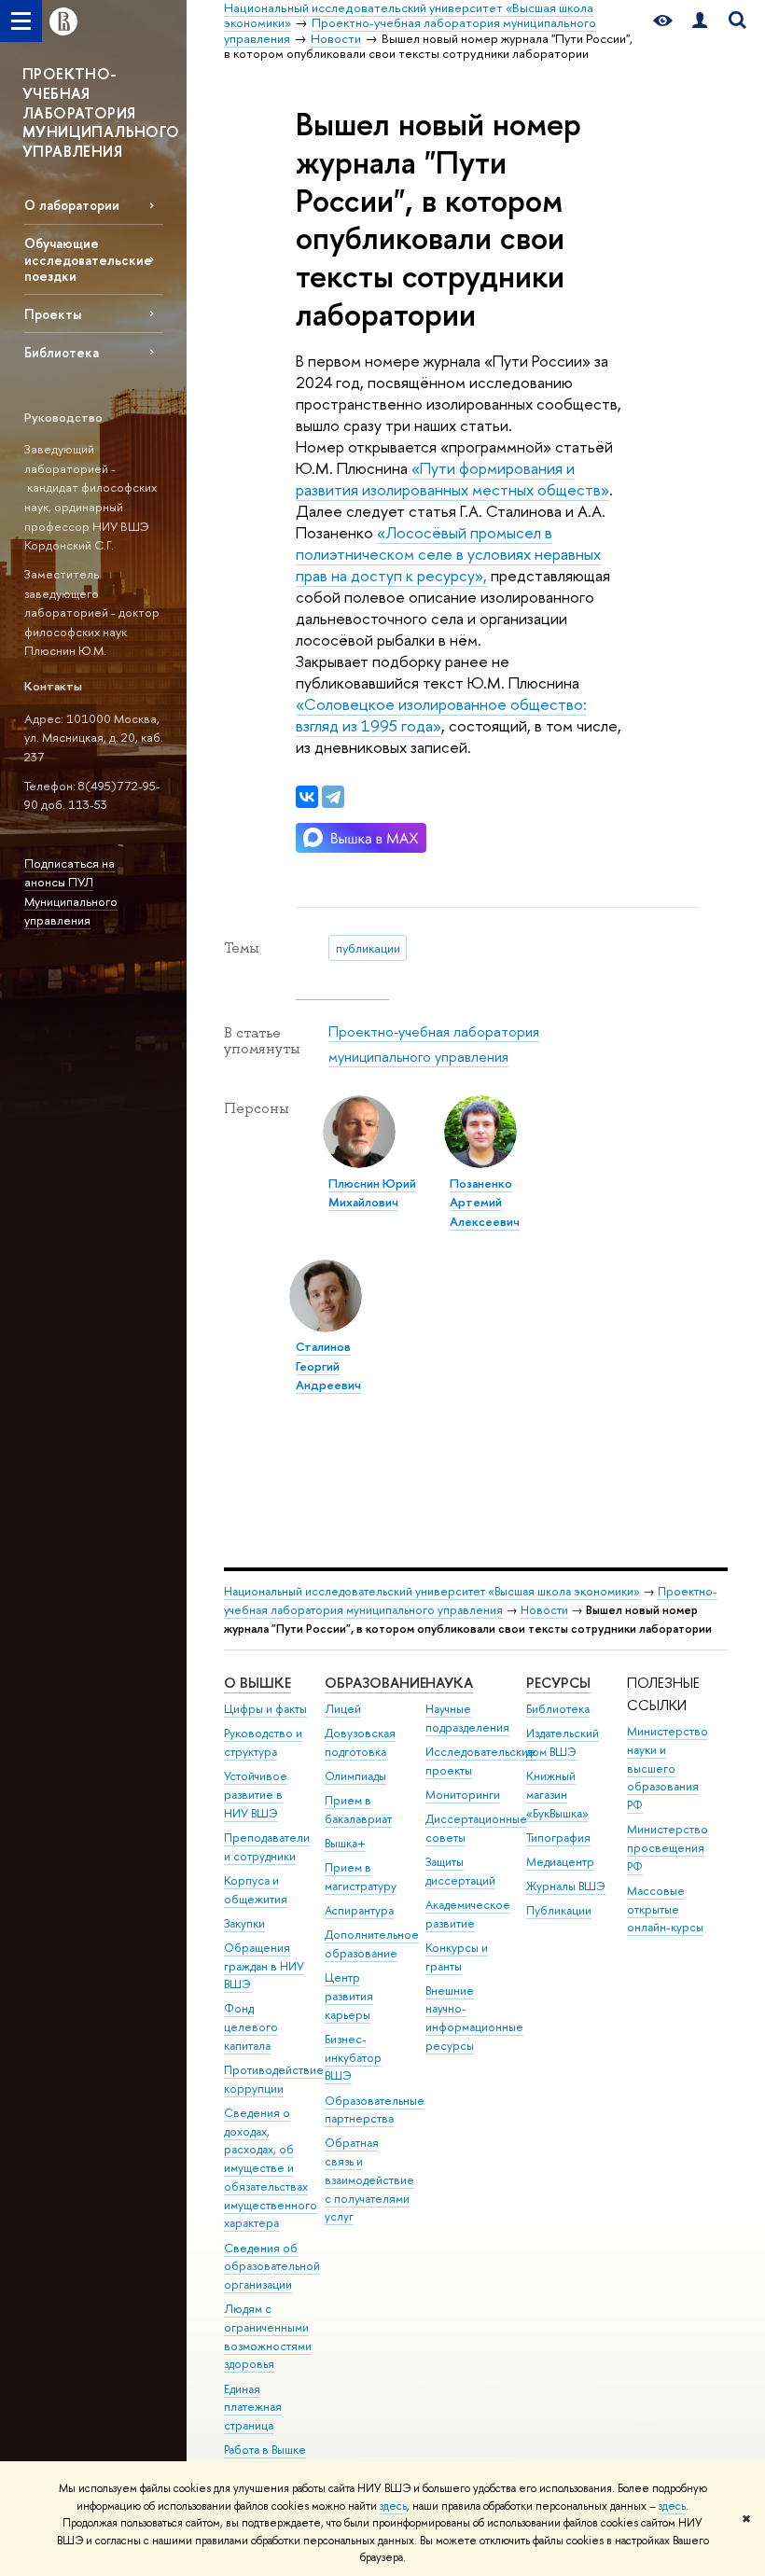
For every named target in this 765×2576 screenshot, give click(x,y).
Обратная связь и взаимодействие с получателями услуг (369, 2179)
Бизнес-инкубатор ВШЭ (353, 2058)
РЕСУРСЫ (558, 1683)
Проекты (53, 314)
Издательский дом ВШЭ (563, 1742)
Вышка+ (345, 1843)
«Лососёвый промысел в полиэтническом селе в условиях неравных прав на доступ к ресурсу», (448, 554)
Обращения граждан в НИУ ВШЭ (264, 1966)
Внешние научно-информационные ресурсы (474, 2018)
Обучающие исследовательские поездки (88, 259)
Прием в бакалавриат (358, 1810)
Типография (558, 1838)
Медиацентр (560, 1862)
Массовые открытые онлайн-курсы (665, 1909)
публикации (368, 948)
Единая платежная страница (253, 2408)
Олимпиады (355, 1776)
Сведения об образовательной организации (272, 2267)
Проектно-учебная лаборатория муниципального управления (471, 1601)
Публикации (559, 1910)
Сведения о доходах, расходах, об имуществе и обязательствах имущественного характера (271, 2168)
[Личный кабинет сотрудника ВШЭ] (700, 21)
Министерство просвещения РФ (668, 1848)
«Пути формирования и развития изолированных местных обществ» (452, 479)
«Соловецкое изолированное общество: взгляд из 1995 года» (441, 715)
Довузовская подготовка (360, 1742)
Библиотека (62, 352)
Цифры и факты (265, 1709)
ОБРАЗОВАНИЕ (376, 1683)
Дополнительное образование (372, 1944)
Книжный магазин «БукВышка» (557, 1795)
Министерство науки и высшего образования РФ (668, 1768)
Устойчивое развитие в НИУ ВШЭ (256, 1795)
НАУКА (449, 1683)
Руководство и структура (263, 1742)
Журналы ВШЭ (566, 1886)
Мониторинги (463, 1795)
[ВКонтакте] (307, 797)
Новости (544, 1610)
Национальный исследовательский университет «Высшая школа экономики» (432, 1591)
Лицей (343, 1709)
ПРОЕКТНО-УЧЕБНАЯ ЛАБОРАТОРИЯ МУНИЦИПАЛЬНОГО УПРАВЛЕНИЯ (101, 112)
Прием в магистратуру (361, 1877)
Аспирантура (359, 1910)
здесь (393, 2506)
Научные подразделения (467, 1718)
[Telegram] (333, 797)
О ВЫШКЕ (257, 1683)
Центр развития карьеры (349, 1996)
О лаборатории (72, 205)
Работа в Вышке (265, 2450)
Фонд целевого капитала (251, 2027)
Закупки (244, 1923)
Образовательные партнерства (375, 2110)
